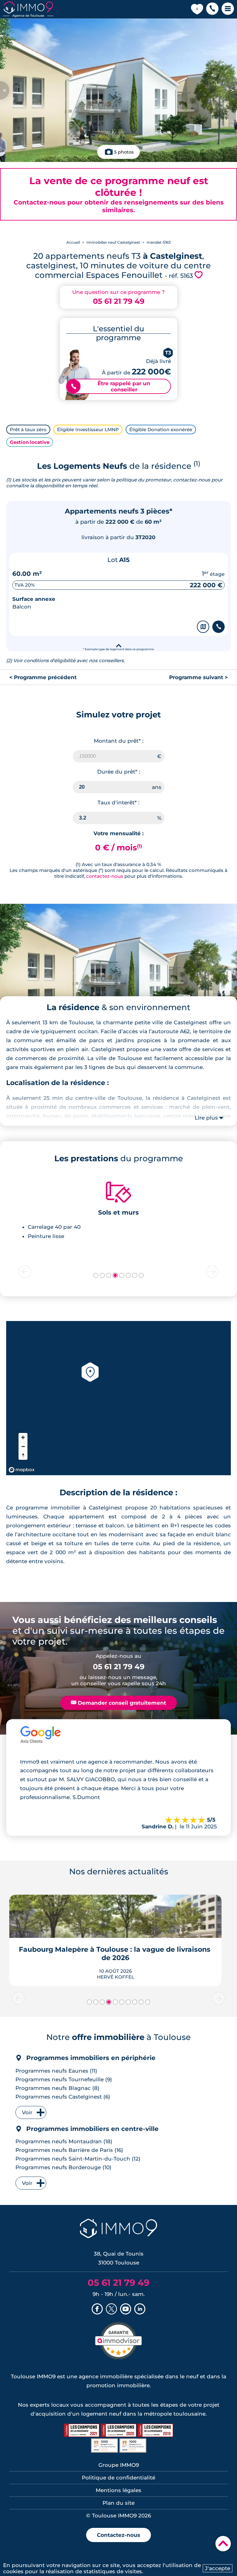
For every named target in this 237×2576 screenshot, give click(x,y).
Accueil (73, 242)
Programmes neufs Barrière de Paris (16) (69, 2150)
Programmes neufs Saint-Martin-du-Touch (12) (78, 2159)
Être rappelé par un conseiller (111, 386)
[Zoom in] (23, 1437)
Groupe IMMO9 (119, 2465)
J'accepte (218, 2568)
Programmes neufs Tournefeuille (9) (64, 2079)
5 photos (124, 152)
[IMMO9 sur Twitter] (111, 2310)
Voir (27, 2112)
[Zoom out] (23, 1446)
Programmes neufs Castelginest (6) (63, 2097)
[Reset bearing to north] (23, 1455)
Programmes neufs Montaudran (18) (64, 2141)
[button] (212, 9)
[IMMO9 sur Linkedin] (140, 2310)
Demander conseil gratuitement (118, 1703)
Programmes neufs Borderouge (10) (63, 2167)
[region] (118, 1398)
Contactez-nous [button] (118, 2535)
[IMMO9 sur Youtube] (126, 2310)
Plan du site (118, 2503)
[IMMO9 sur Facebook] (97, 2310)
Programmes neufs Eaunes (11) (56, 2071)
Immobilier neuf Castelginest (113, 242)
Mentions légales (118, 2490)
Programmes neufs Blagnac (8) (57, 2088)
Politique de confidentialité (118, 2478)
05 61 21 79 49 (119, 301)
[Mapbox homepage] (22, 1470)
